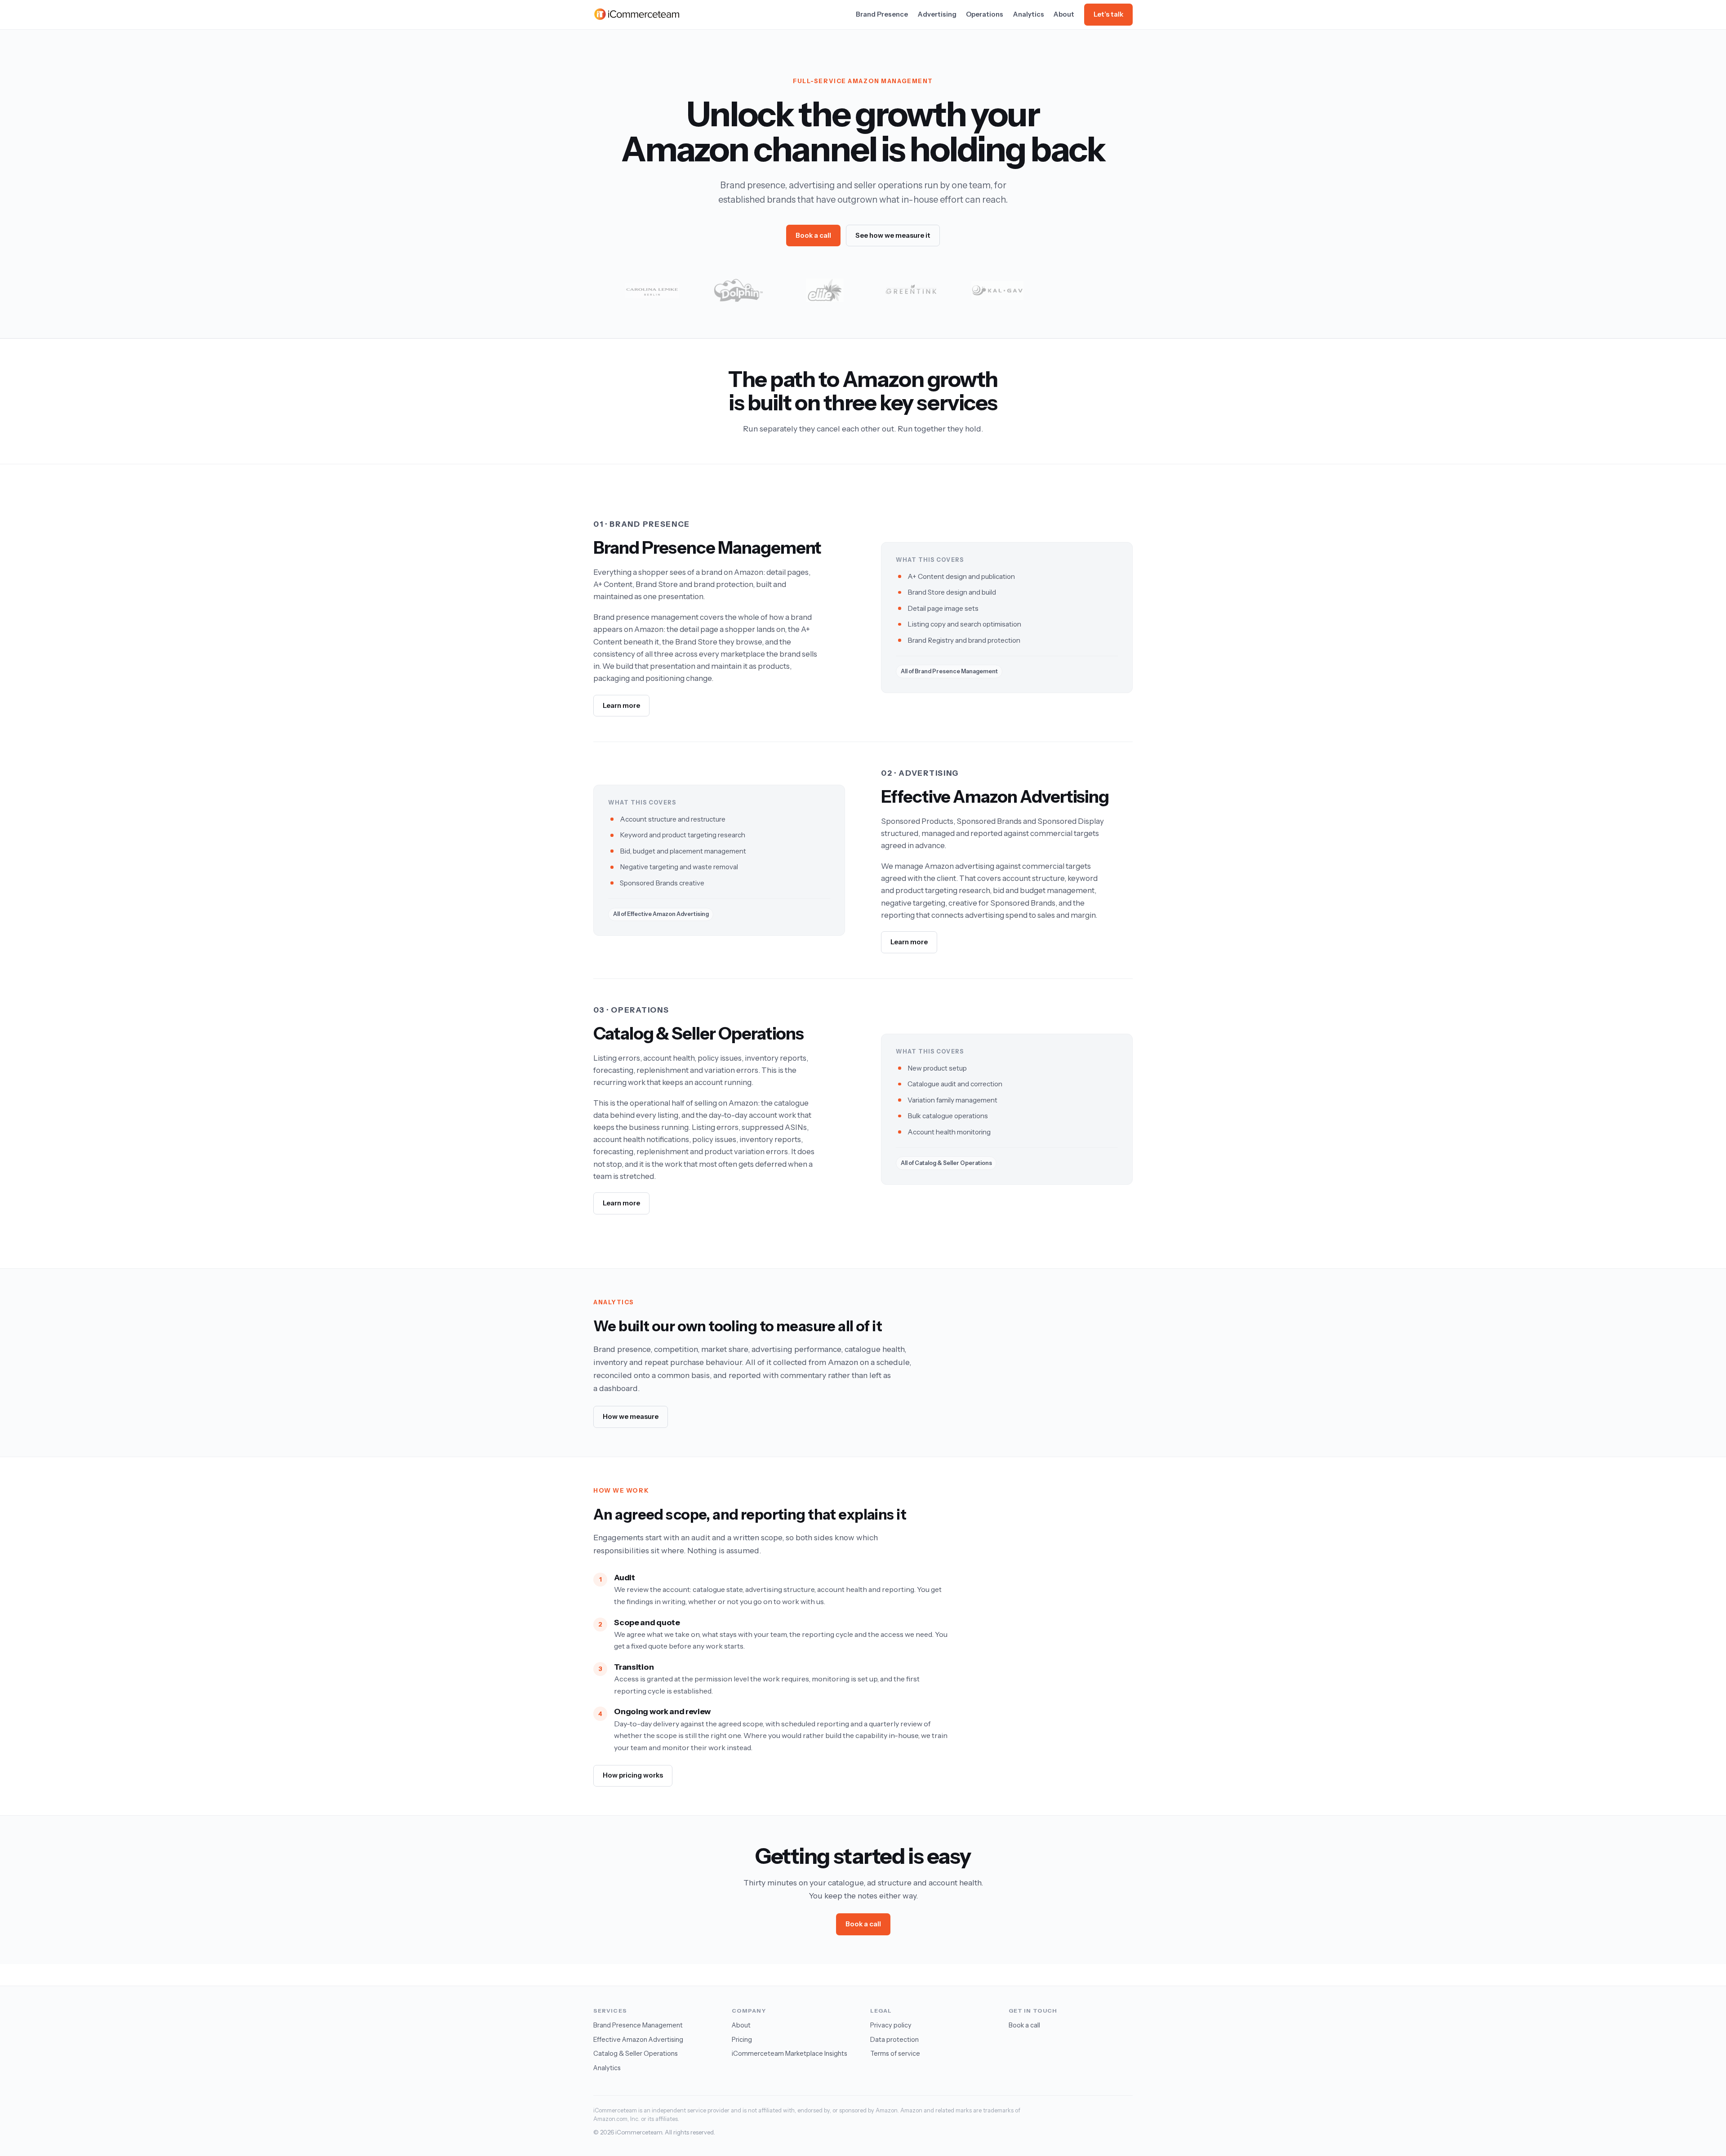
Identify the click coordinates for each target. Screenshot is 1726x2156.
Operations (985, 14)
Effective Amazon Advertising (638, 2040)
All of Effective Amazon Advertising (661, 914)
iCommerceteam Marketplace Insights (790, 2054)
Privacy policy (891, 2025)
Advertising (937, 14)
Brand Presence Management (638, 2025)
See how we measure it (893, 235)
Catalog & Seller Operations (636, 2054)
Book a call (813, 235)
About (1064, 14)
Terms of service (895, 2054)
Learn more (621, 705)
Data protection (894, 2040)
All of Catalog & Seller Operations (946, 1163)
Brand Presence (882, 14)
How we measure (631, 1416)
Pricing (742, 2040)
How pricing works (633, 1775)
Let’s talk (1108, 14)
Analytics (1029, 14)
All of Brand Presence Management (949, 671)
